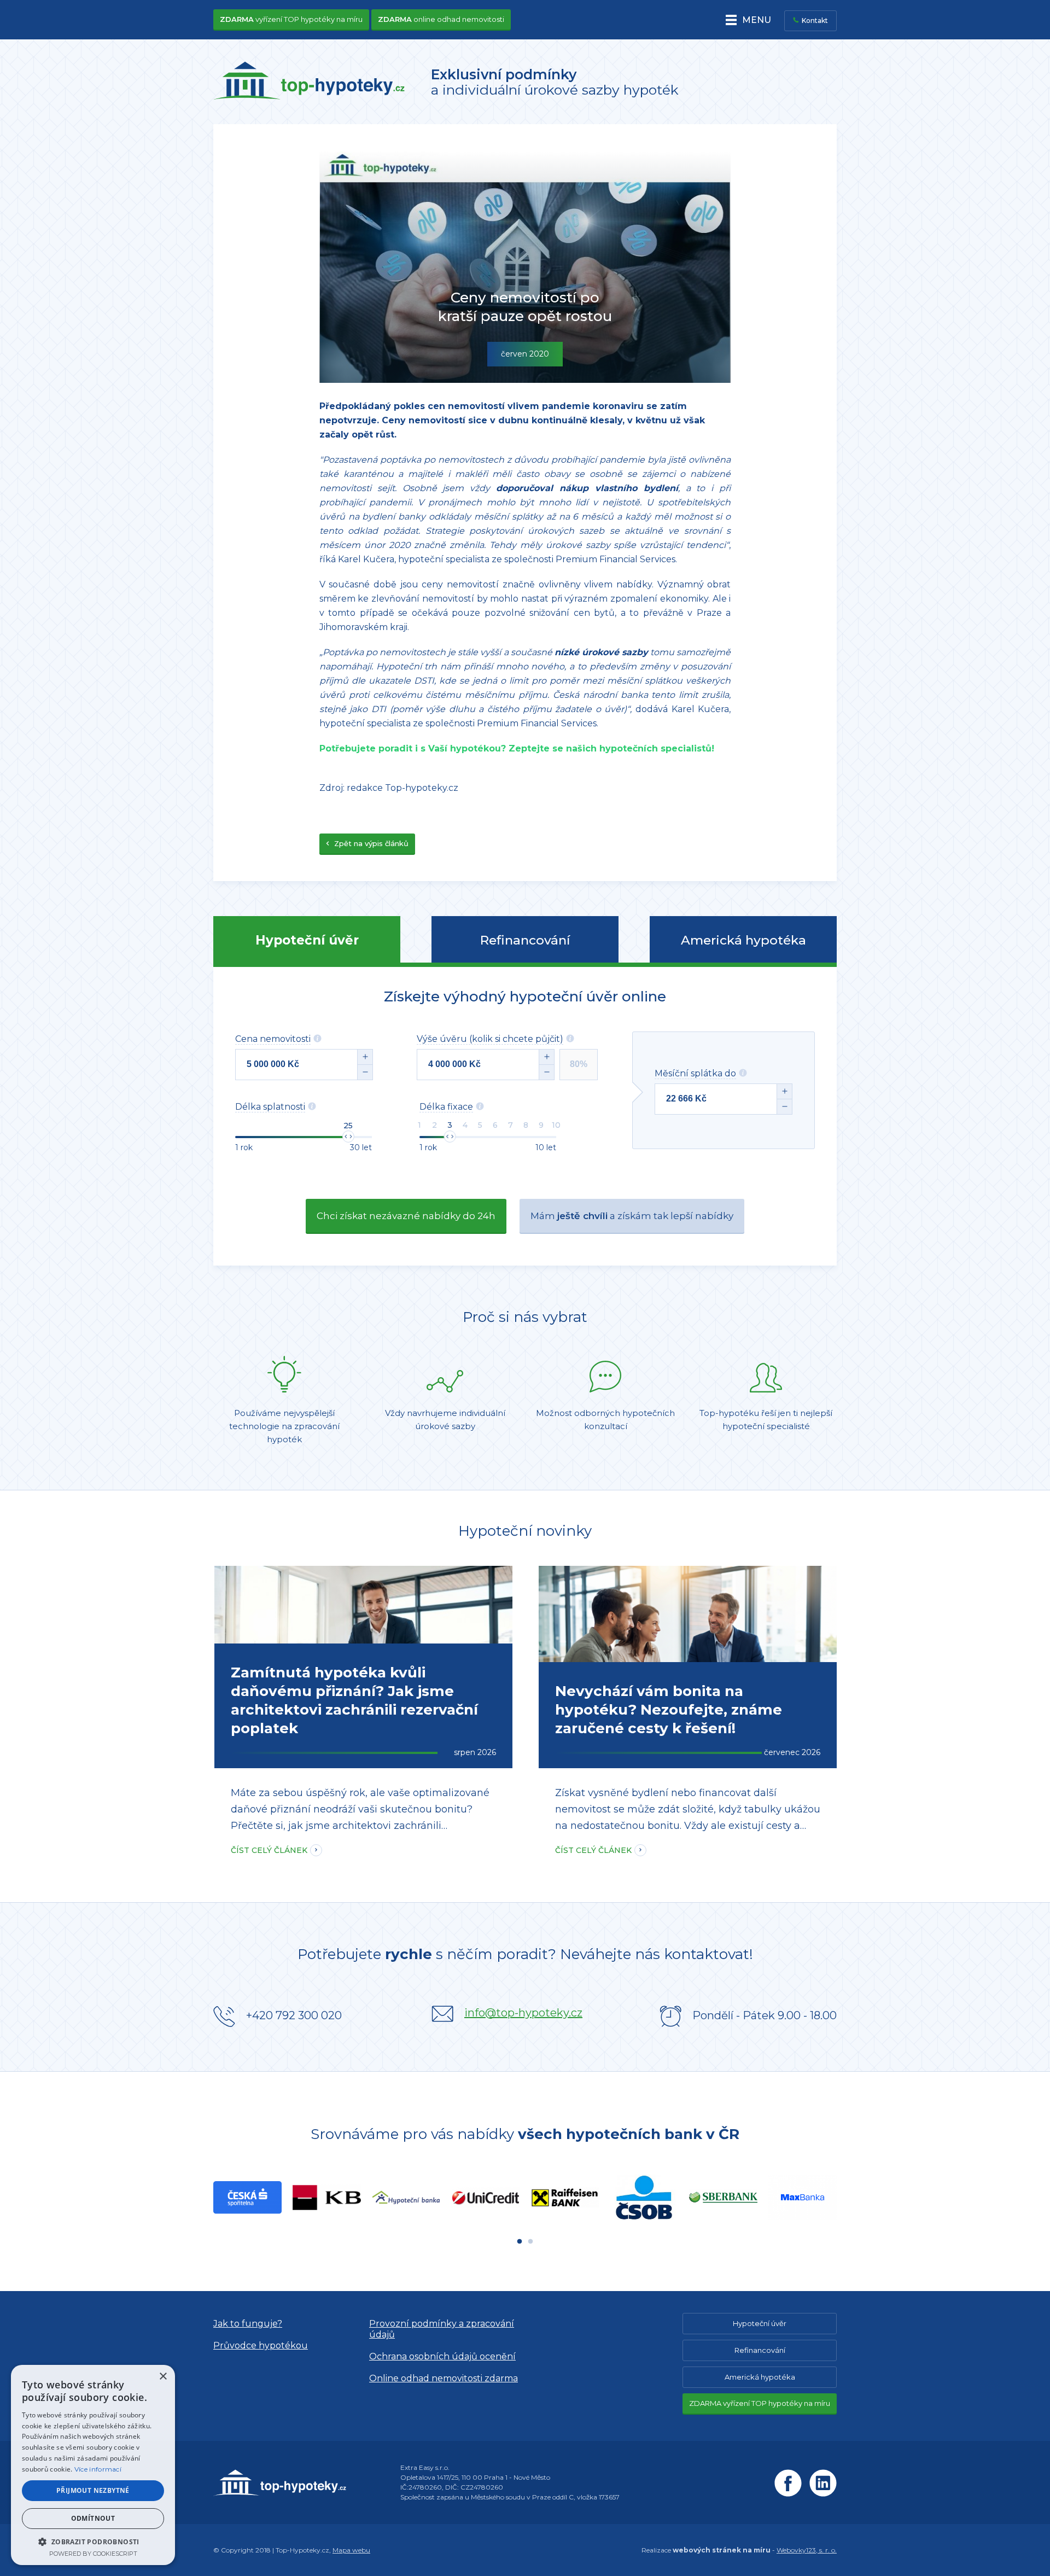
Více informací (98, 2469)
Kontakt (815, 21)
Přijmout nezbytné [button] (93, 2490)
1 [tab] (520, 2242)
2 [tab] (530, 2242)
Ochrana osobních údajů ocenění (442, 2356)
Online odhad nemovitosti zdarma (444, 2378)
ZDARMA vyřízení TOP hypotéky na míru (760, 2403)
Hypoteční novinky (525, 1531)
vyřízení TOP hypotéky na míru (291, 19)
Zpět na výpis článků (370, 843)
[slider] (348, 1137)
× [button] (163, 2377)
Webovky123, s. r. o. (807, 2550)
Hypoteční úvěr (307, 940)
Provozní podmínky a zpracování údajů (442, 2329)
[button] (93, 2541)
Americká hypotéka (743, 940)
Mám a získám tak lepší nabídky (632, 1216)
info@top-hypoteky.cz (523, 2013)
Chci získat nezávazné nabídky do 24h (406, 1216)
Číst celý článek (269, 1850)
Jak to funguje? (248, 2324)
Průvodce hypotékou (261, 2345)
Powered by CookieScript (93, 2554)
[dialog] (93, 2465)
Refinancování (525, 940)
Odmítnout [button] (93, 2518)
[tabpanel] (247, 2197)
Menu (757, 20)
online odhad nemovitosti (441, 19)
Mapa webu (351, 2550)
